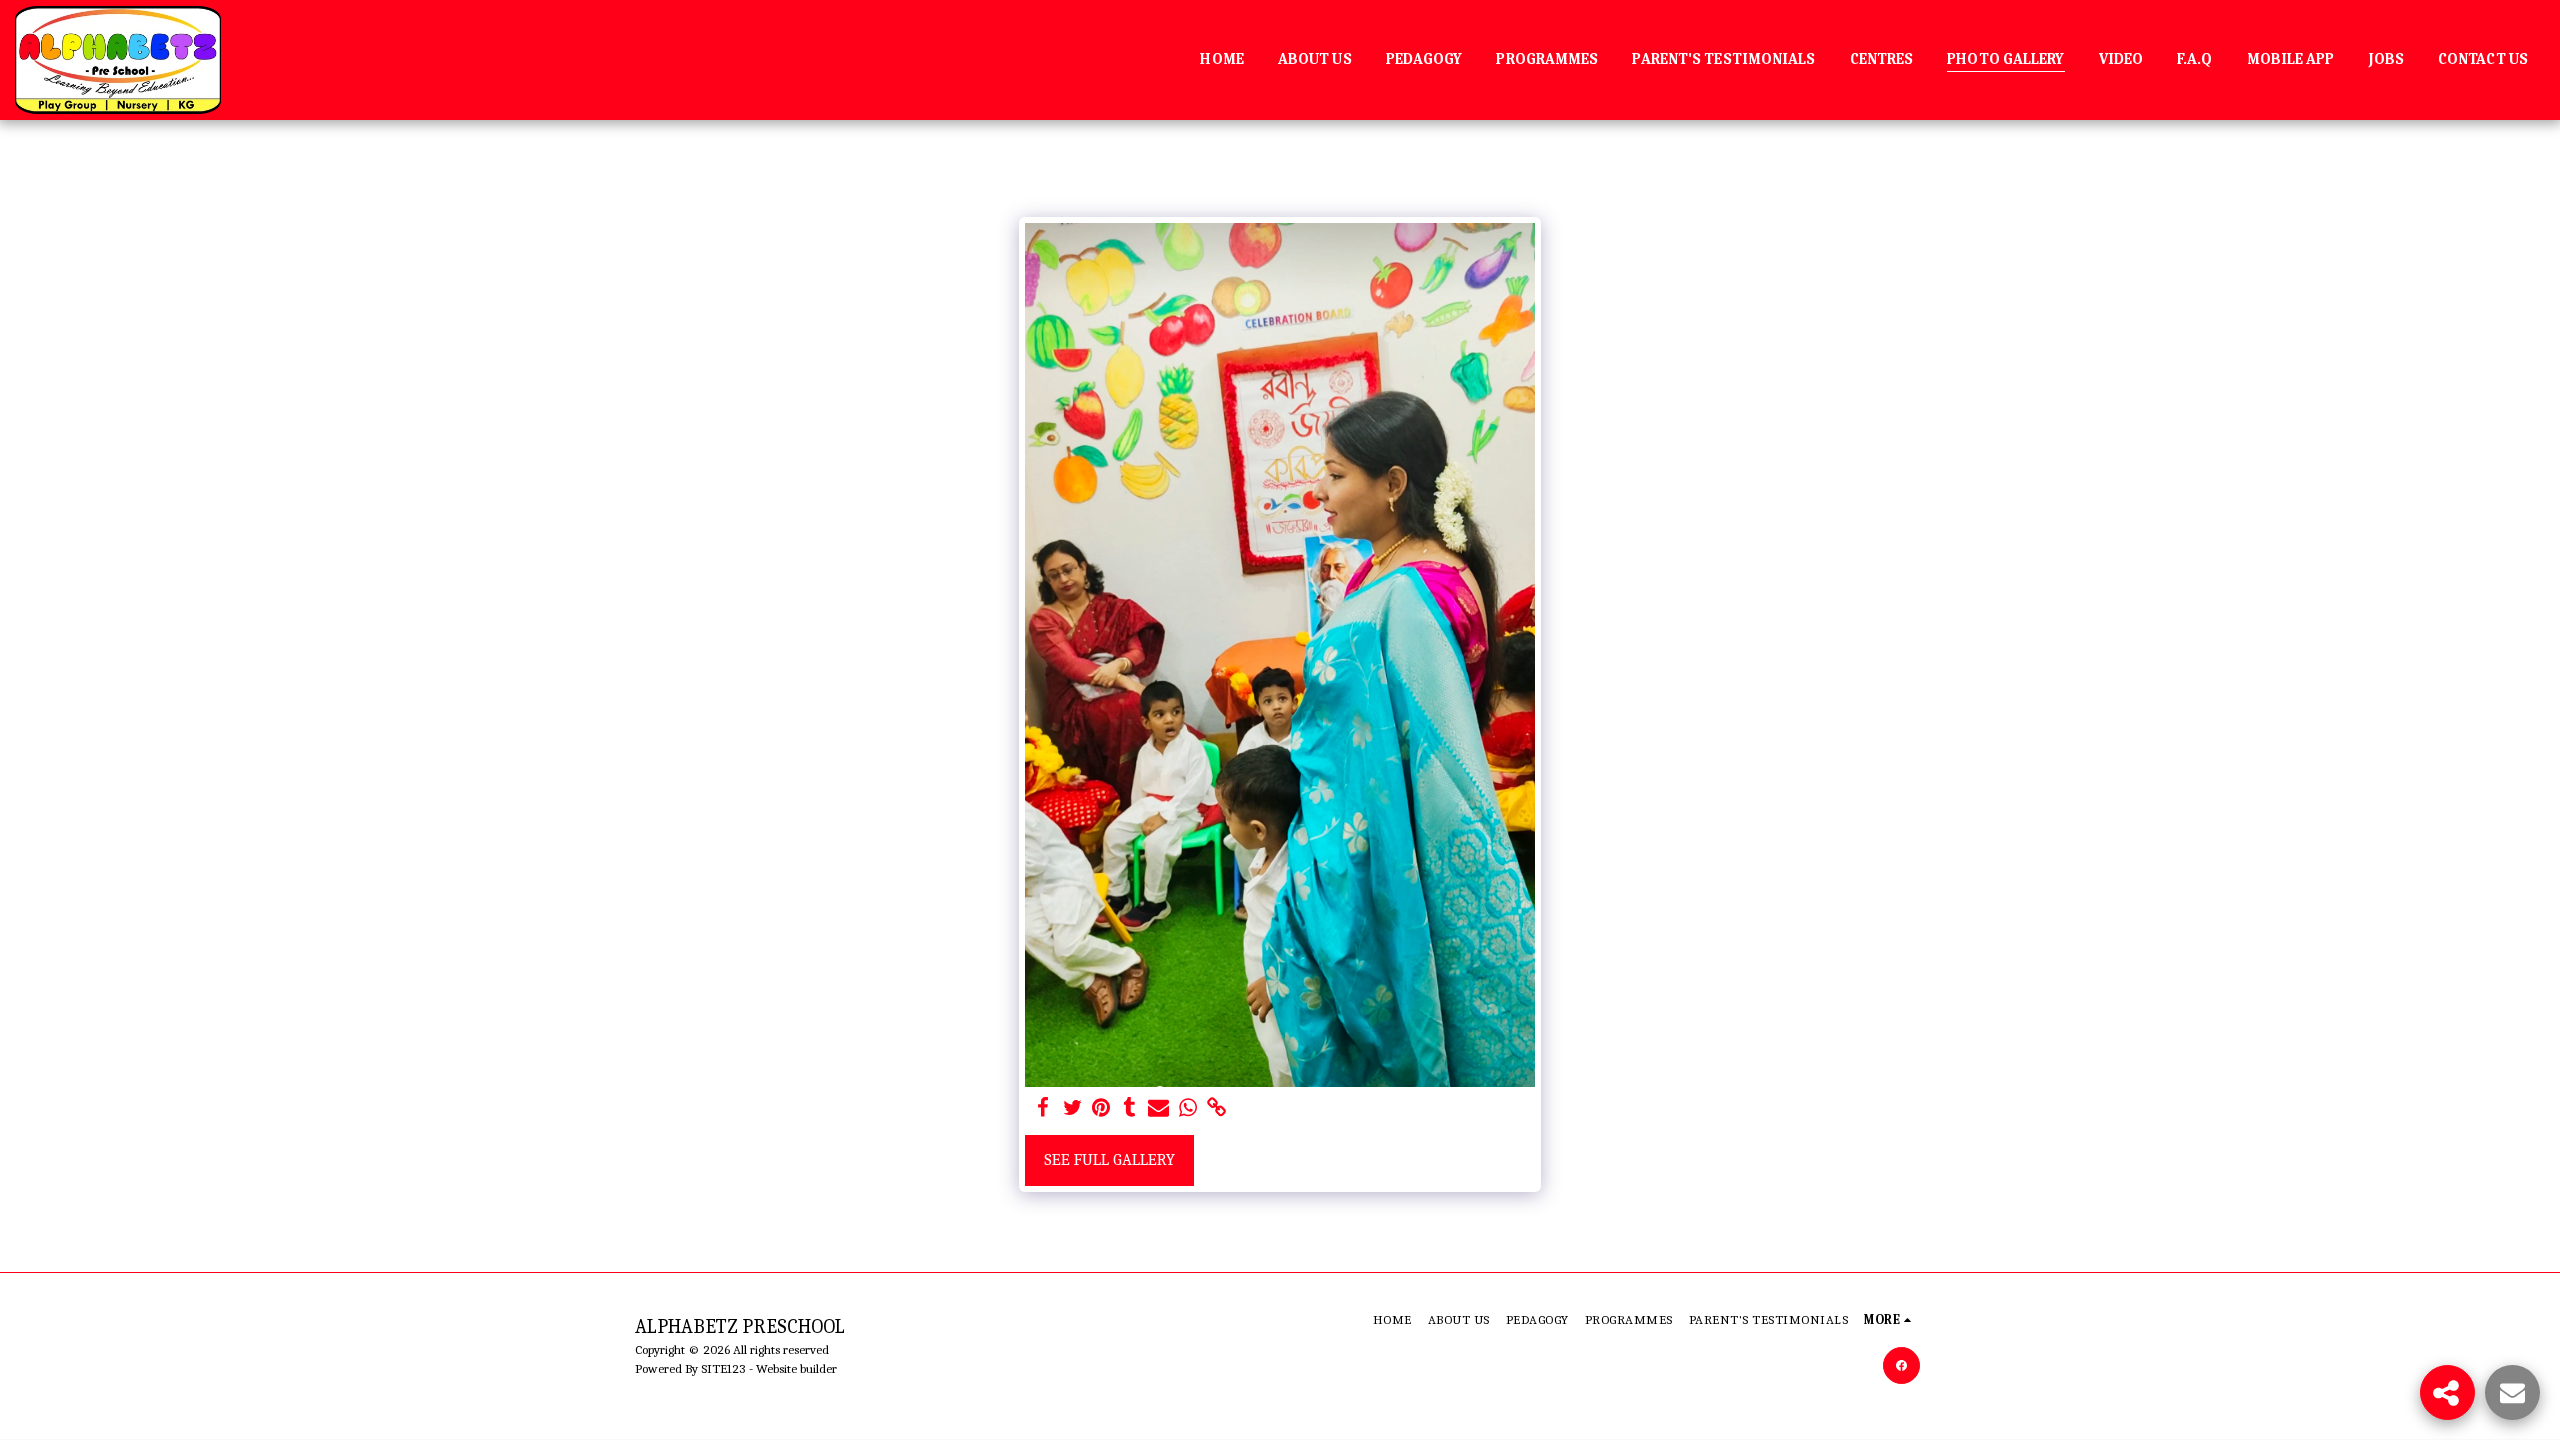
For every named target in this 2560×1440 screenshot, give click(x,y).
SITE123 (723, 1368)
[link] (1216, 1108)
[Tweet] (1072, 1108)
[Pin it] (1101, 1108)
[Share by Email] (1158, 1108)
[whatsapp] (1187, 1108)
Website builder (796, 1368)
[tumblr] (1130, 1108)
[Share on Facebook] (1043, 1108)
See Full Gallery (1109, 1159)
